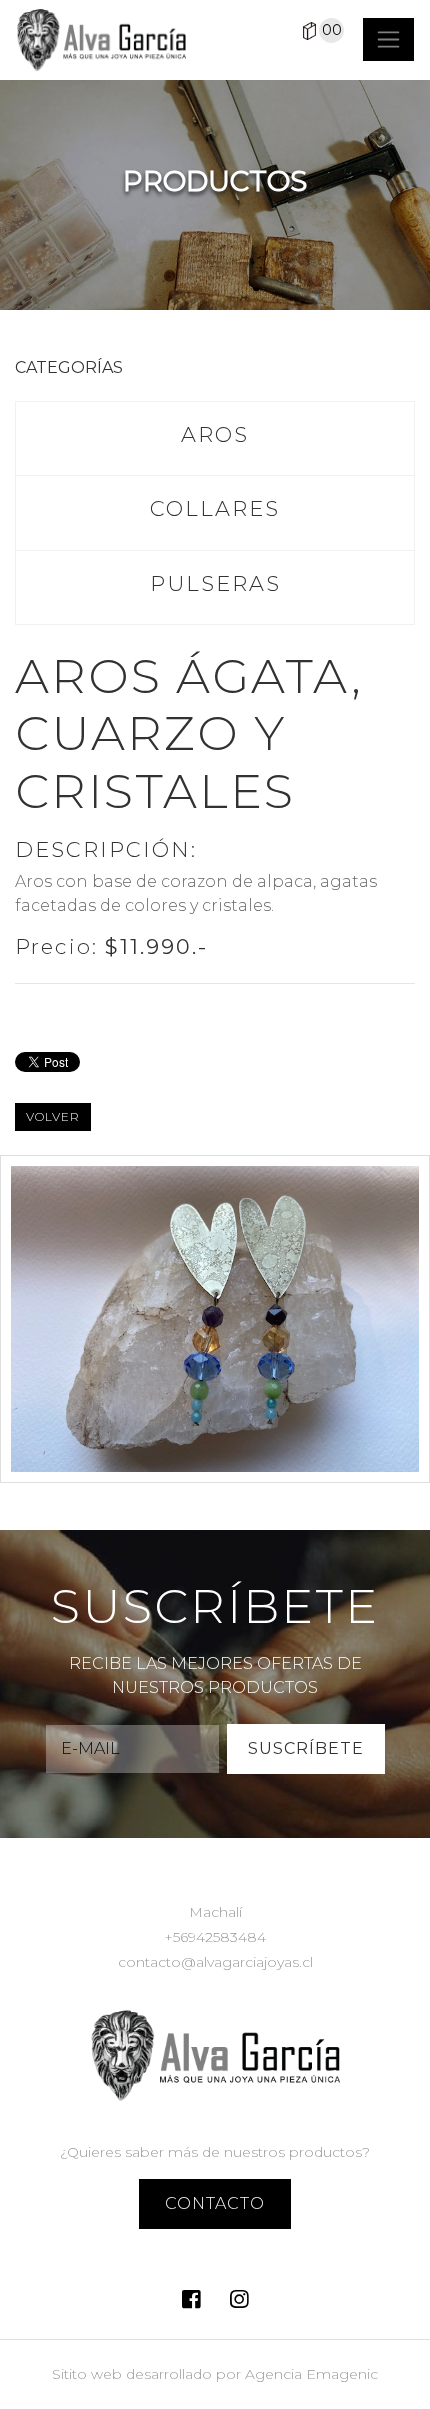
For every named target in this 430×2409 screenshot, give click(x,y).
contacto (215, 2203)
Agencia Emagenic (311, 2374)
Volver (53, 1116)
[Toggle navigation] (388, 39)
